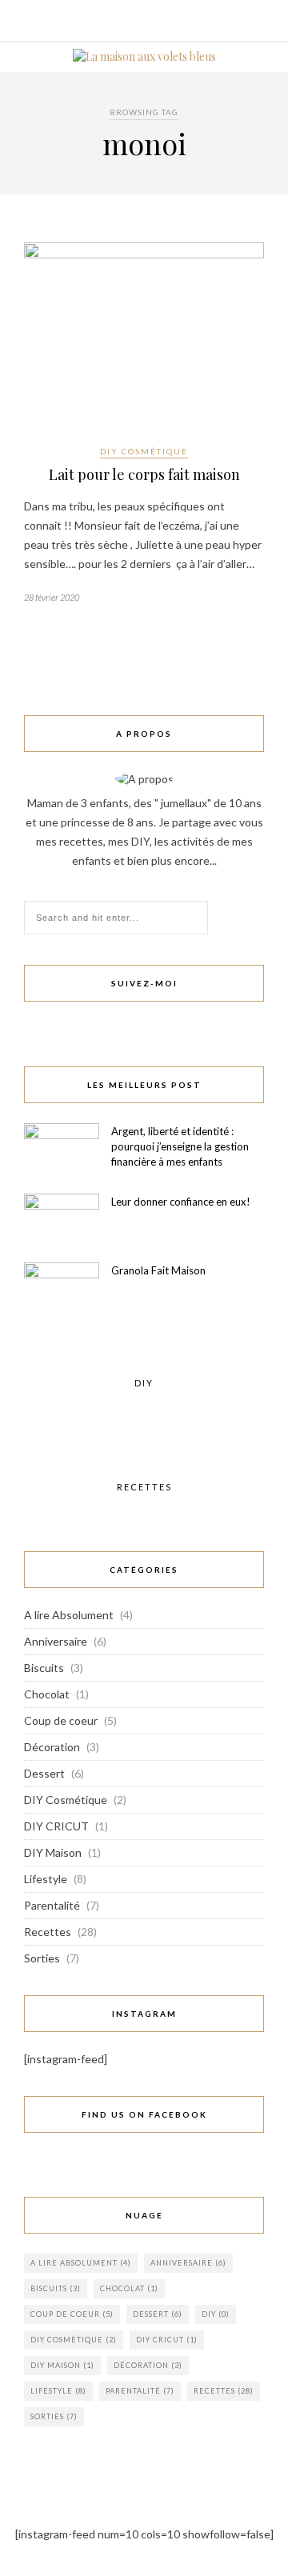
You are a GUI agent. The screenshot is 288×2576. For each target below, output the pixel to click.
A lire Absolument (69, 1615)
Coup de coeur (61, 1720)
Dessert (44, 1773)
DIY (216, 2314)
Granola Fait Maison (158, 1270)
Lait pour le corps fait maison (144, 474)
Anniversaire (56, 1641)
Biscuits (44, 1668)
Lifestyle (46, 1879)
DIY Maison (53, 1852)
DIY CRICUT (56, 1826)
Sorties (42, 1958)
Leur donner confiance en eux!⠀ (185, 1202)
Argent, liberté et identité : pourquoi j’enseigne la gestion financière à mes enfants (180, 1146)
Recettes (48, 1932)
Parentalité (52, 1905)
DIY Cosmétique (144, 451)
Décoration (52, 1747)
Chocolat (47, 1694)
